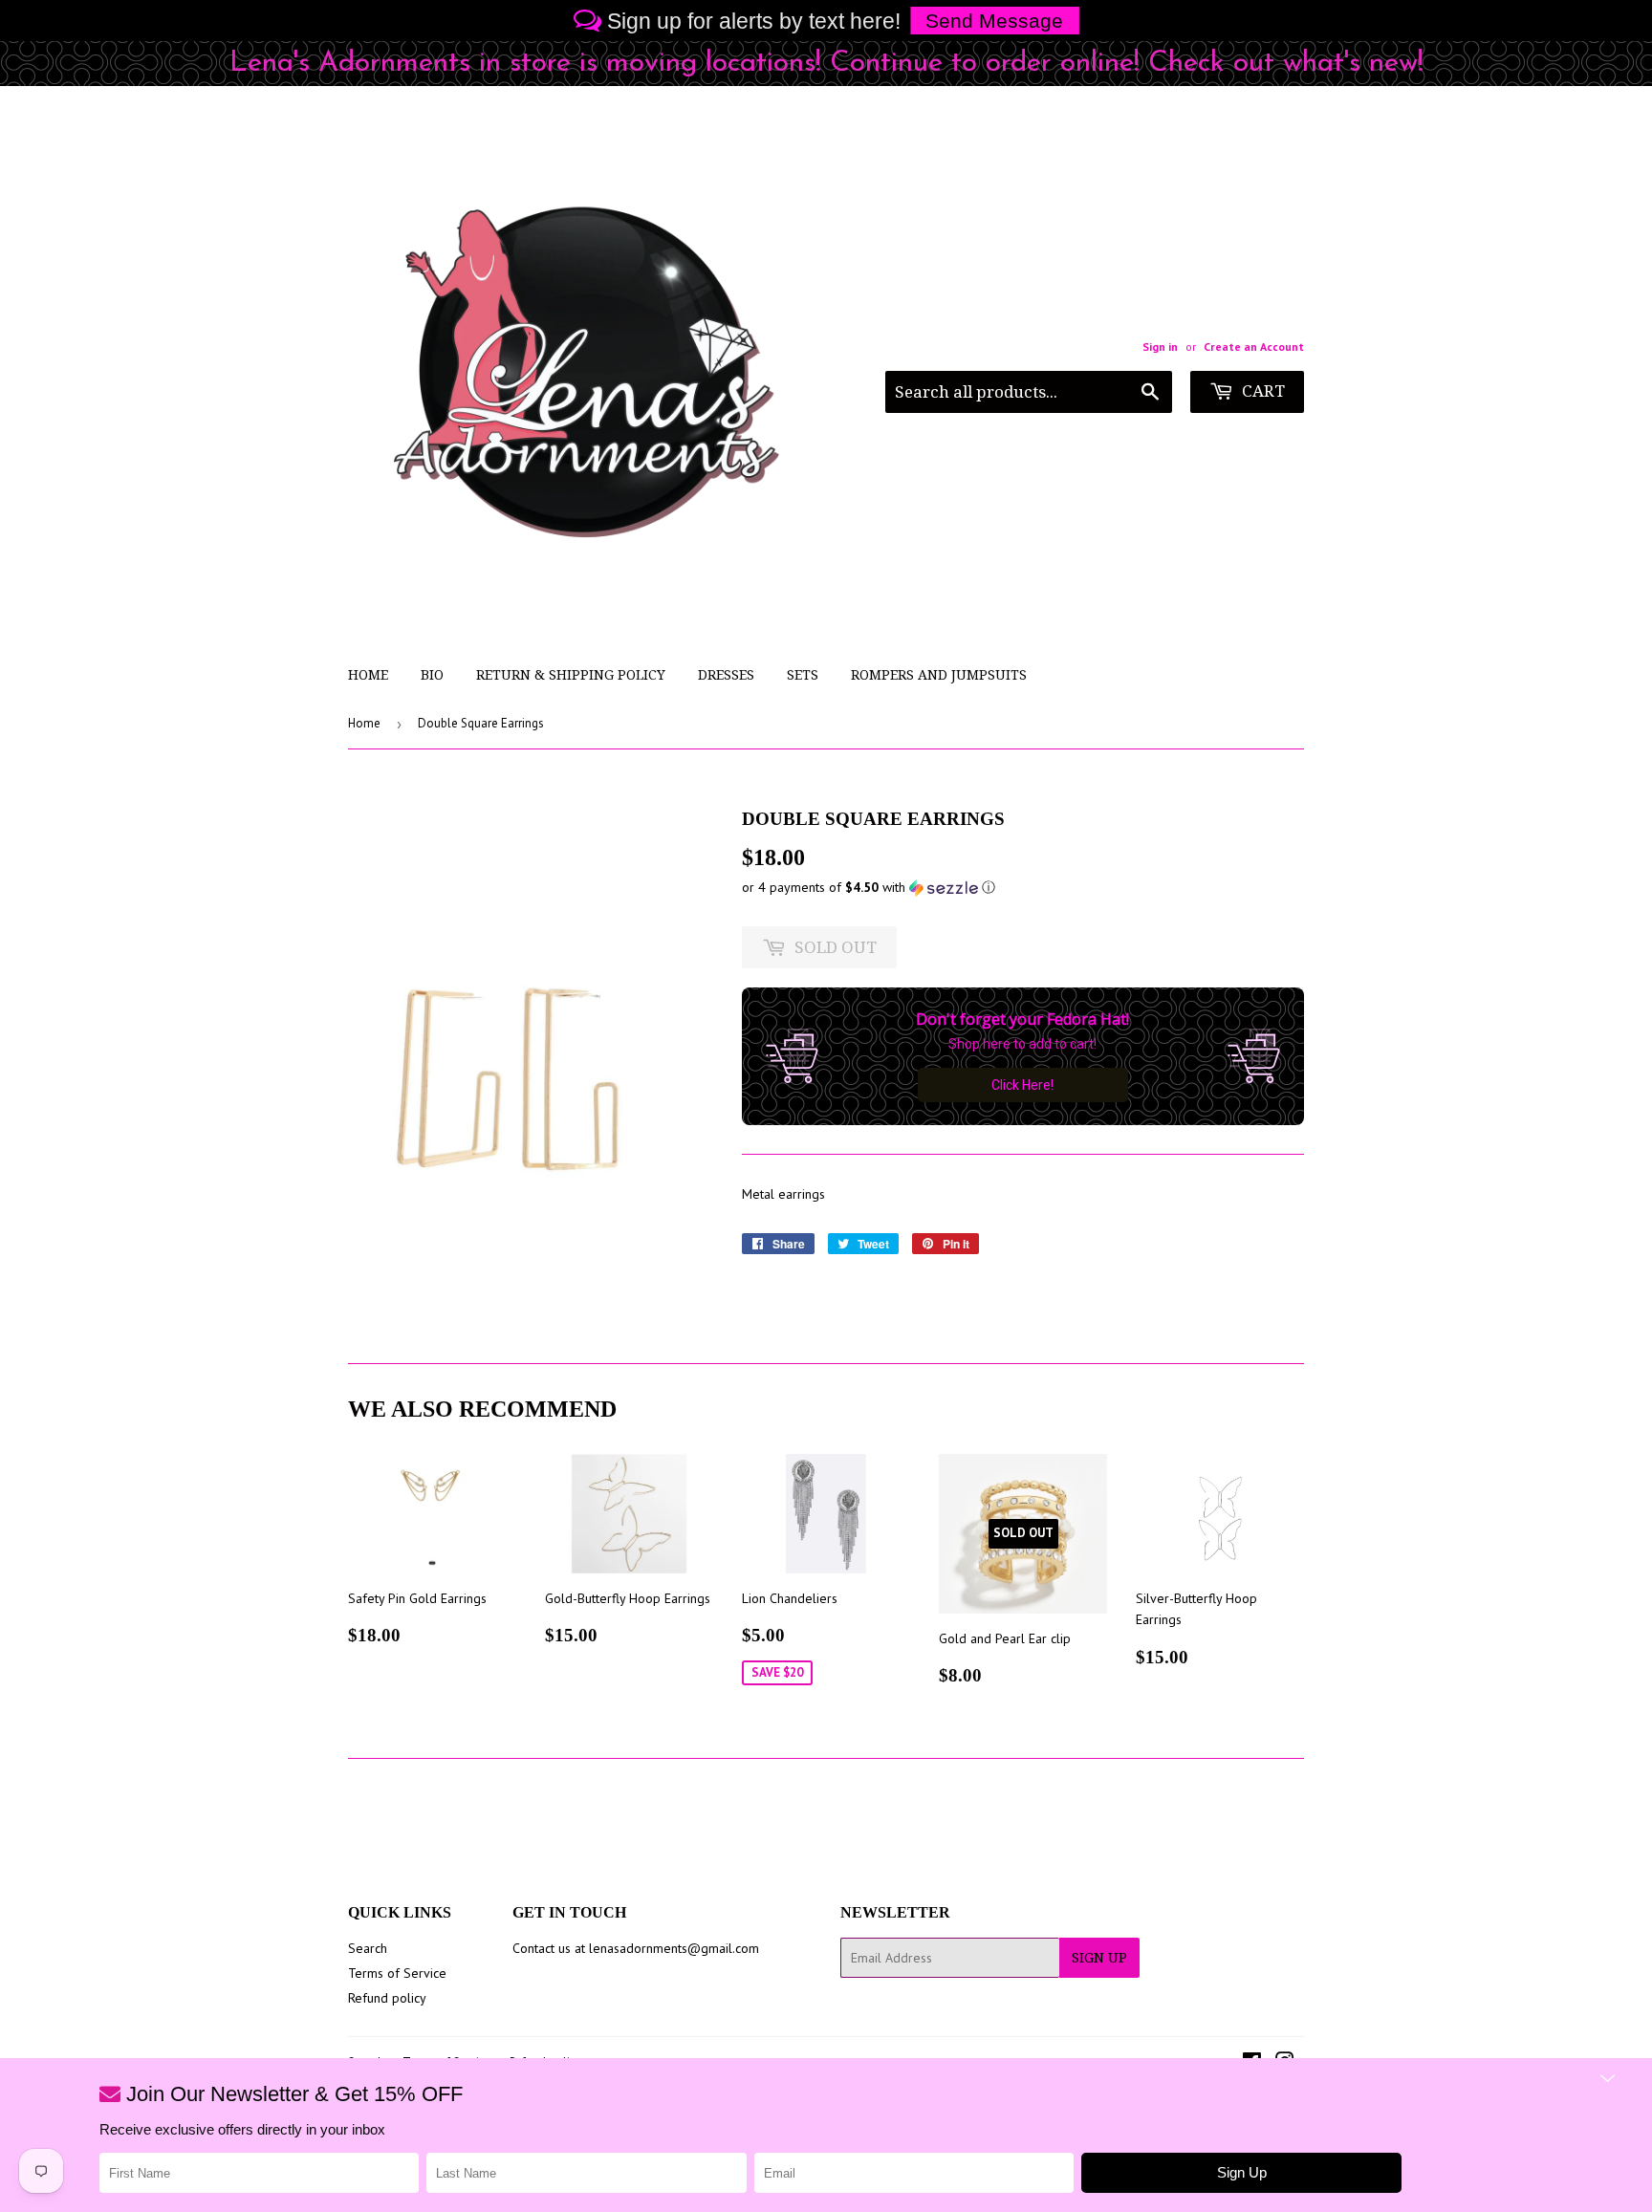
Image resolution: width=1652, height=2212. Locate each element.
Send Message (994, 21)
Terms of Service (397, 1973)
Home (368, 675)
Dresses (726, 675)
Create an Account (1254, 347)
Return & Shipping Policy (571, 675)
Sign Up (1099, 1958)
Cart (1261, 391)
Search (368, 1948)
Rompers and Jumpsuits (939, 675)
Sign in (1160, 347)
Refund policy (387, 1998)
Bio (432, 675)
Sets (803, 675)
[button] (1023, 888)
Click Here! (1022, 1085)
